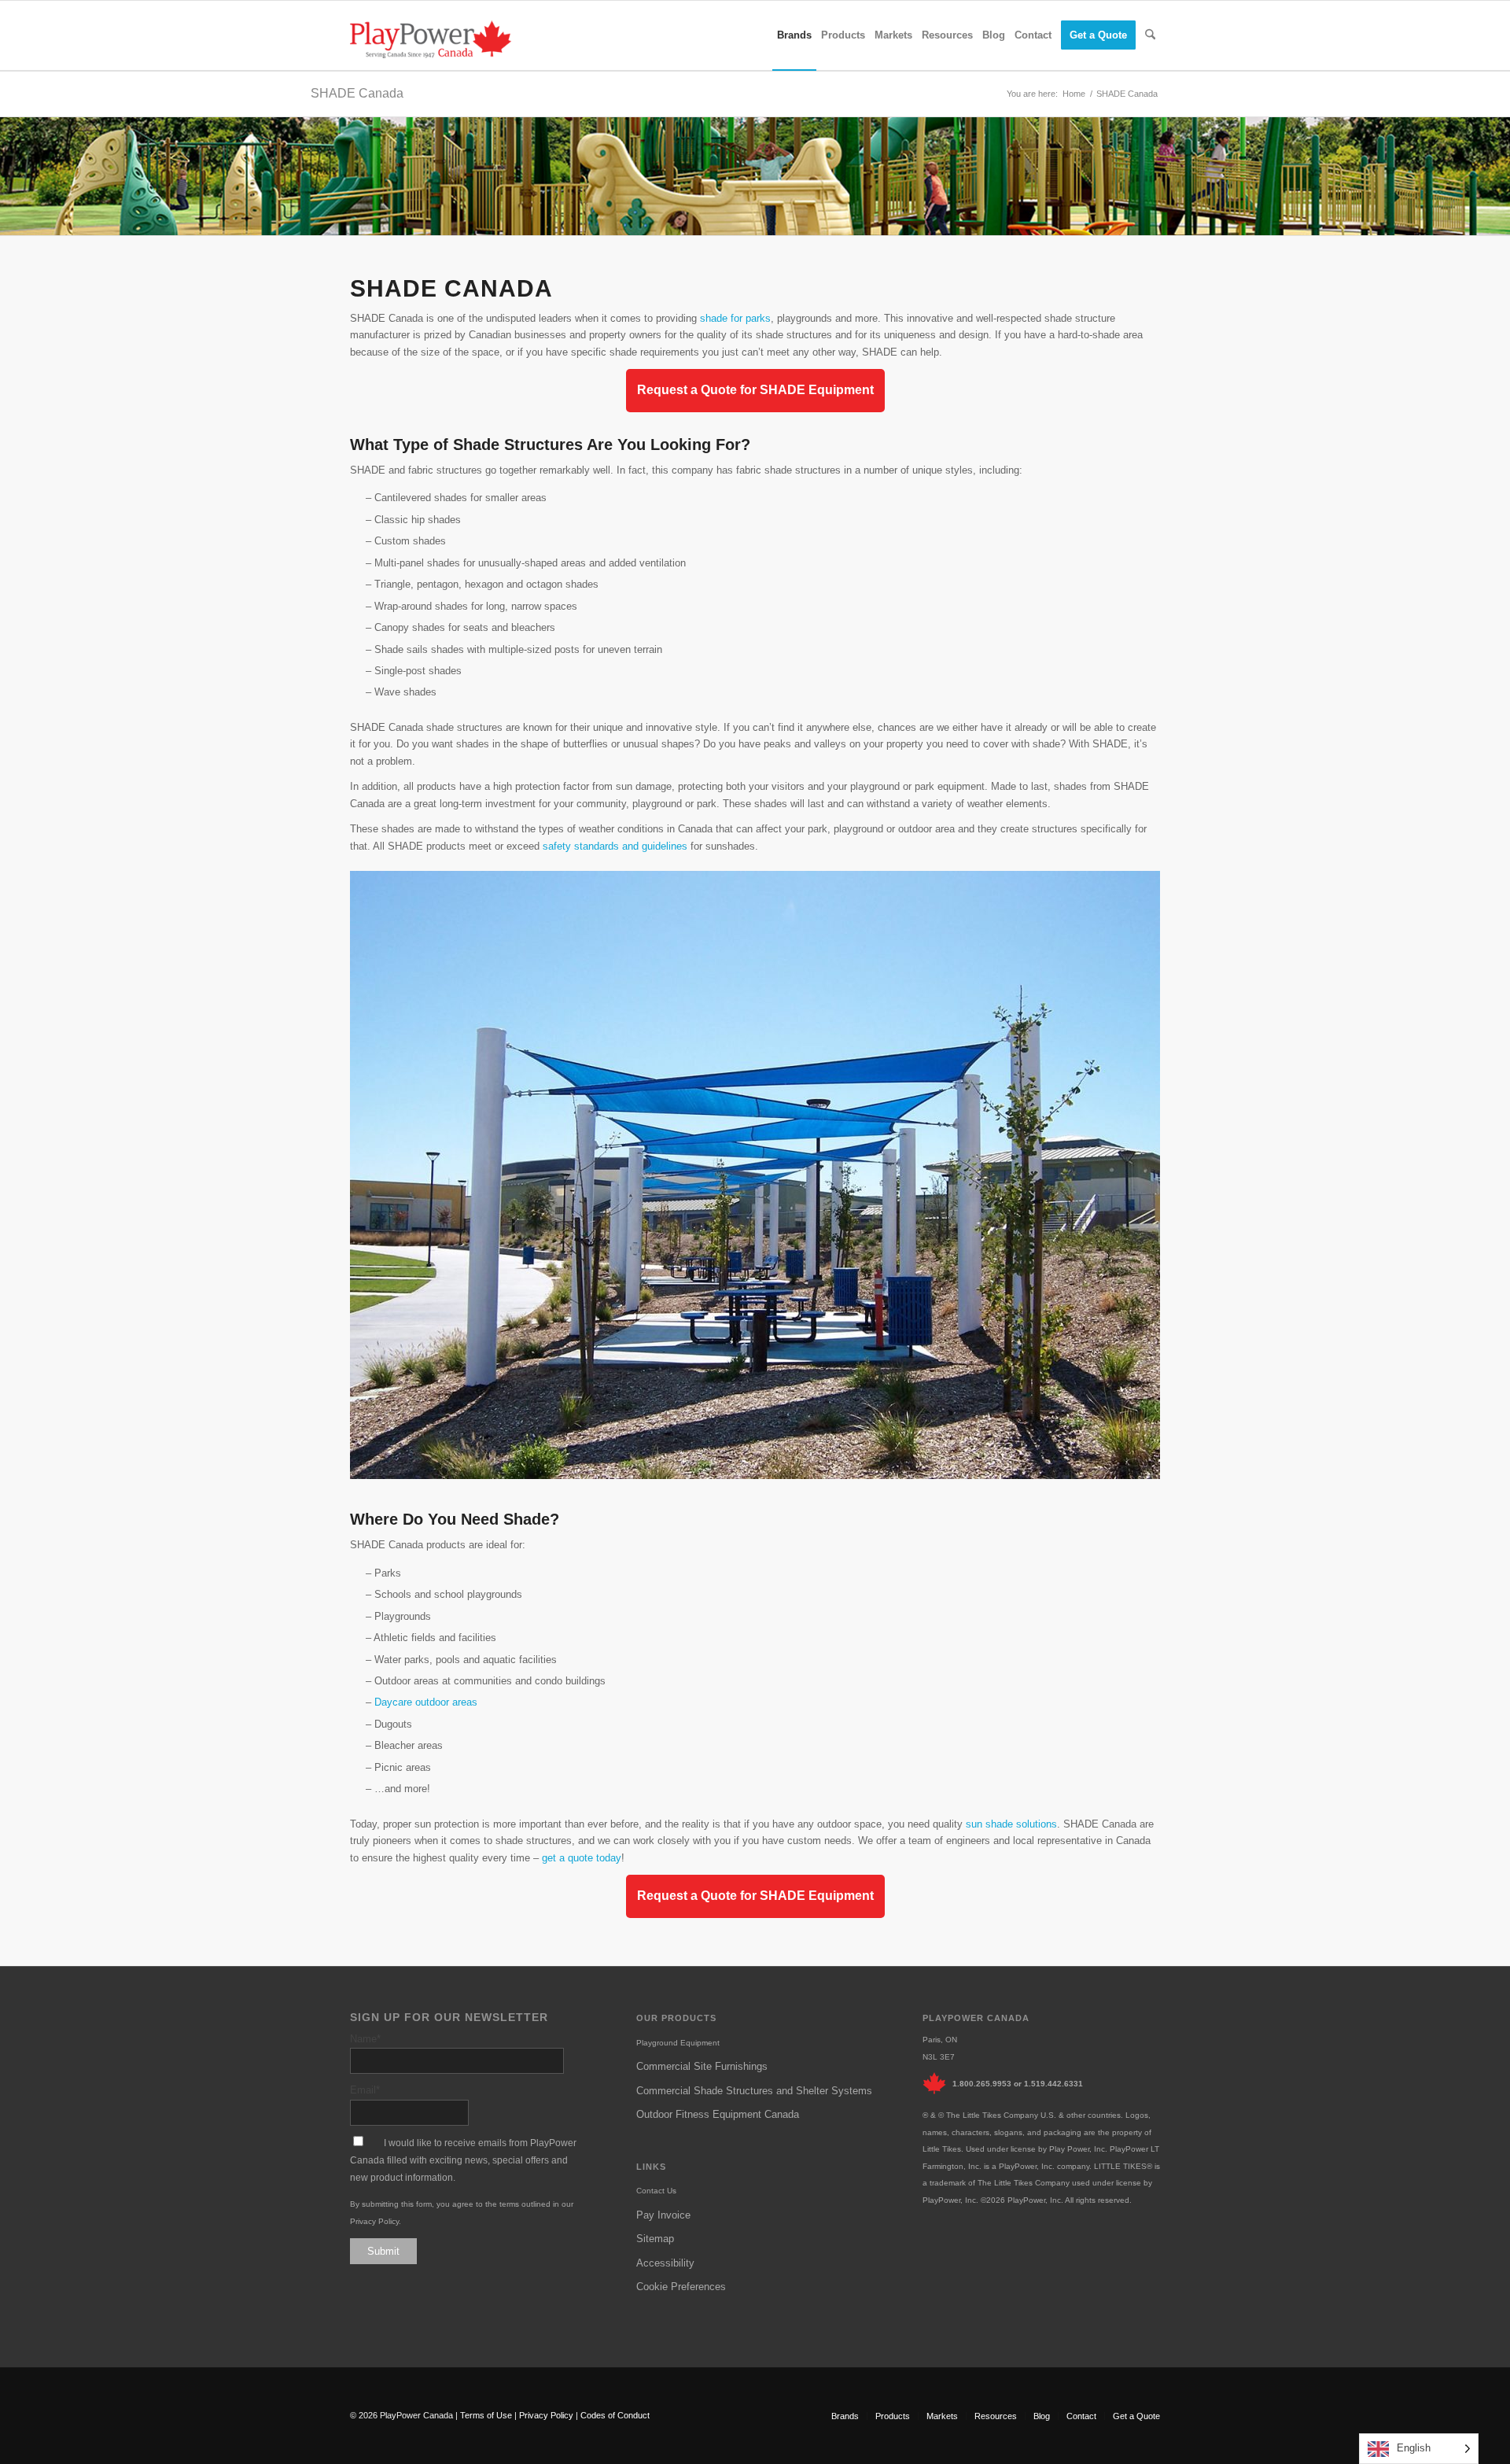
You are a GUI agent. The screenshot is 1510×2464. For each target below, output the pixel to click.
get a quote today (582, 1858)
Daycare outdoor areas (426, 1702)
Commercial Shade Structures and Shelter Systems (754, 2091)
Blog (1042, 2416)
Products (893, 2416)
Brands (845, 2416)
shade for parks (735, 318)
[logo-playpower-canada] (431, 39)
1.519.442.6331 (1053, 2084)
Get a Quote (1136, 2416)
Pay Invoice (663, 2215)
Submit (383, 2251)
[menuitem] (794, 35)
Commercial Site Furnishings (702, 2066)
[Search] (1150, 35)
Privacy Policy (374, 2221)
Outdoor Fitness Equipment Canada (718, 2114)
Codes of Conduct (615, 2415)
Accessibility (665, 2263)
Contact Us (656, 2191)
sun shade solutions (1011, 1824)
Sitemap (655, 2239)
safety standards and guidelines (615, 846)
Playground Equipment (678, 2043)
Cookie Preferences (681, 2287)
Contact (1081, 2416)
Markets (942, 2416)
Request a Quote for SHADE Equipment (755, 390)
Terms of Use (486, 2415)
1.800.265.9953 (982, 2084)
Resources (996, 2416)
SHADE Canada (357, 93)
